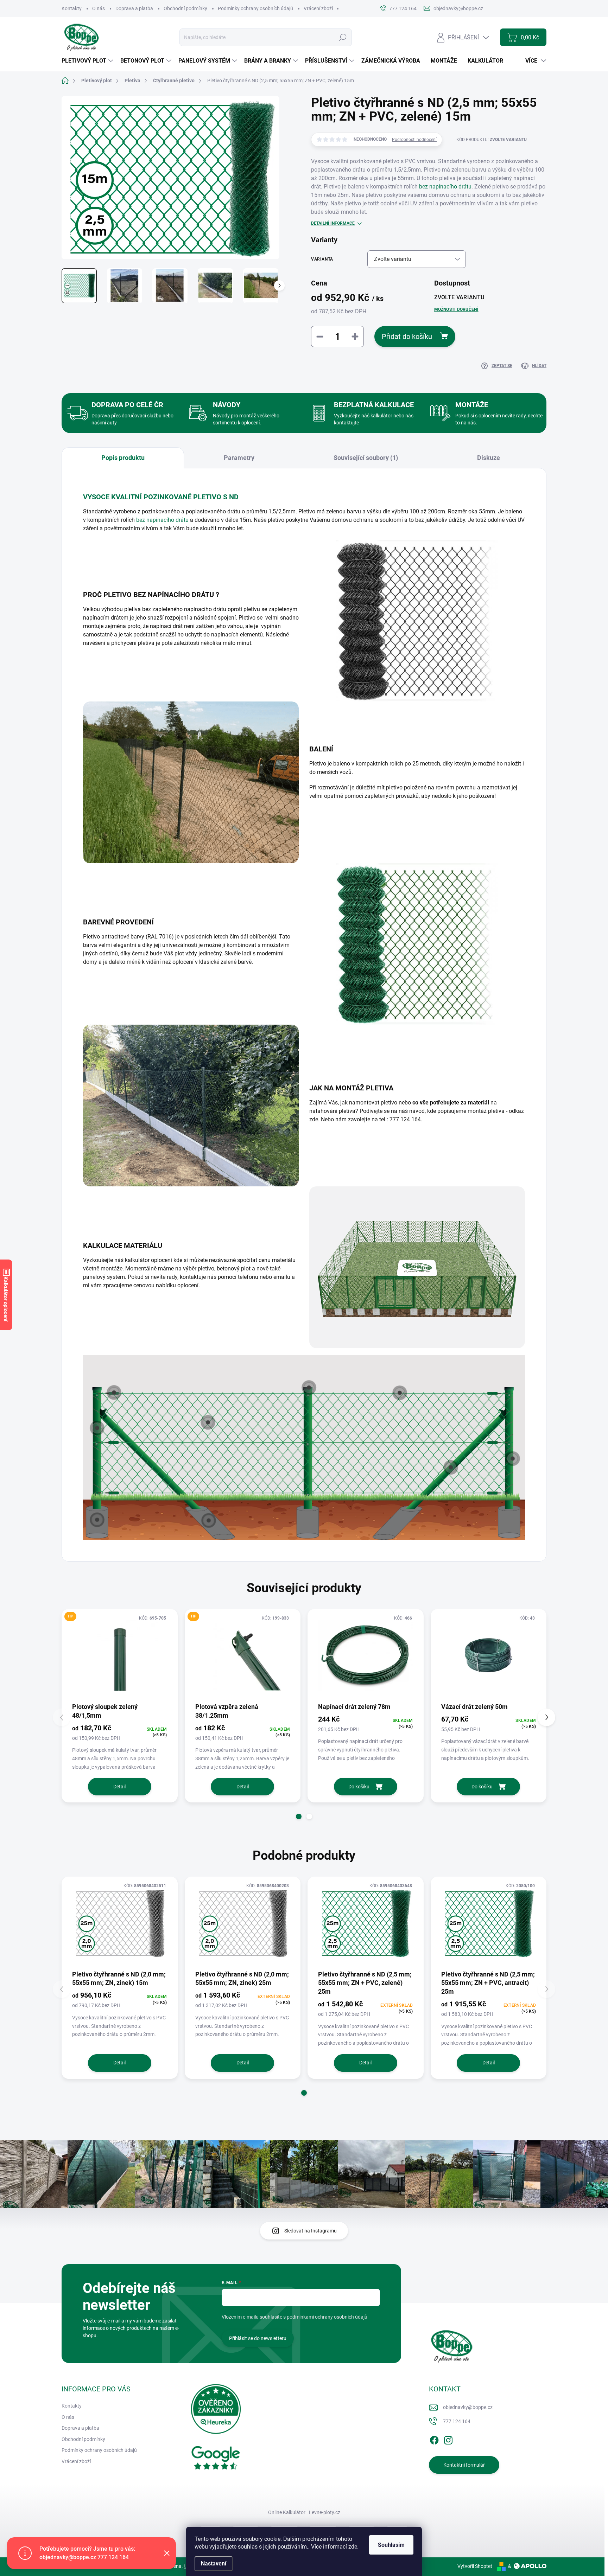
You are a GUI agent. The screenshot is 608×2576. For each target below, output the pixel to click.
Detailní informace (333, 223)
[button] (299, 1816)
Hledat (343, 37)
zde (353, 2547)
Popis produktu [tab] (123, 458)
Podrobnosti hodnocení (414, 140)
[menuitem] (88, 61)
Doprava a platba (134, 8)
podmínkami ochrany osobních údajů (327, 2317)
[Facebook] (434, 2439)
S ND (231, 497)
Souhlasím (391, 2545)
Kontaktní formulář (464, 2465)
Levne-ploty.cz (325, 2512)
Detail (119, 1787)
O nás (99, 8)
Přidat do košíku (407, 337)
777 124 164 (457, 2421)
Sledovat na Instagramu (311, 2231)
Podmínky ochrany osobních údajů (255, 8)
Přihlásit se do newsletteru (258, 2338)
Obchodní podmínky (185, 8)
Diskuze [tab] (489, 458)
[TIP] (120, 1655)
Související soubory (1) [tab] (366, 458)
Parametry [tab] (239, 458)
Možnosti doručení (456, 309)
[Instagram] (448, 2439)
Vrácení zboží (318, 8)
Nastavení (214, 2564)
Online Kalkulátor (287, 2512)
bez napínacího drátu (445, 187)
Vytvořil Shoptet (475, 2566)
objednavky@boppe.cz (468, 2407)
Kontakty (72, 8)
